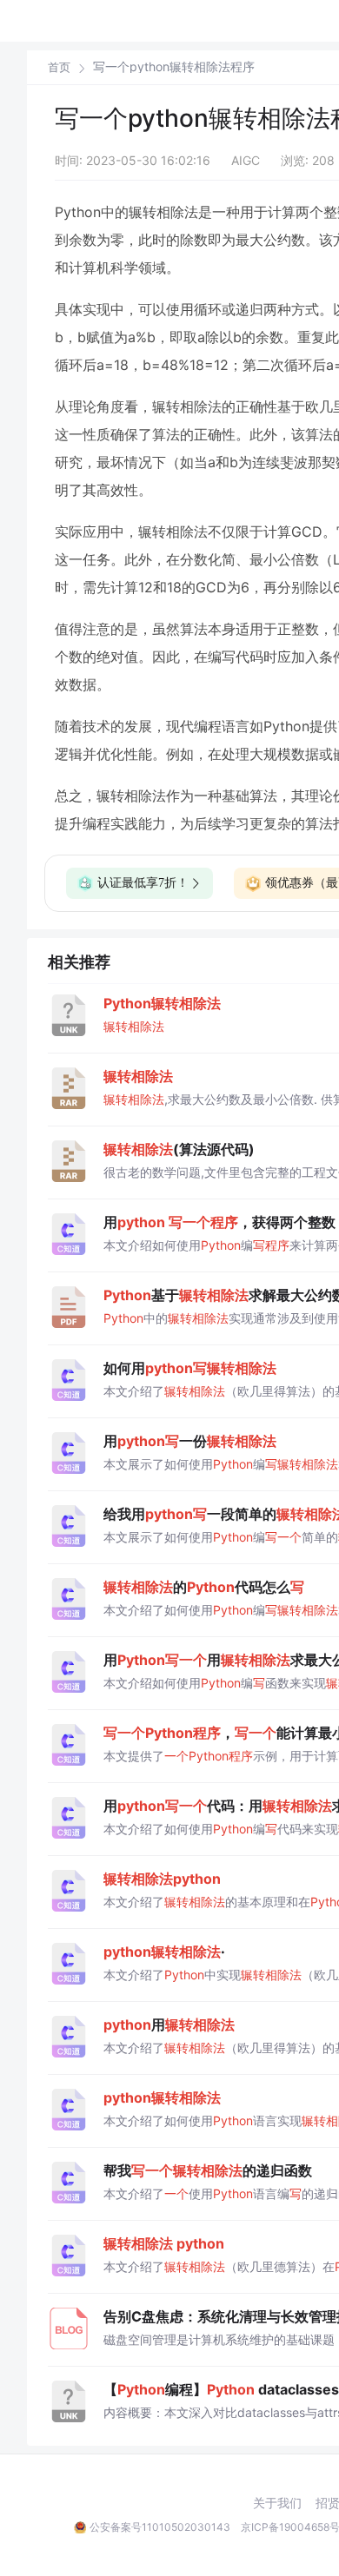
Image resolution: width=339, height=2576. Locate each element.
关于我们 (277, 2503)
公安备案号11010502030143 (160, 2527)
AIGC (246, 160)
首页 (59, 67)
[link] (59, 67)
